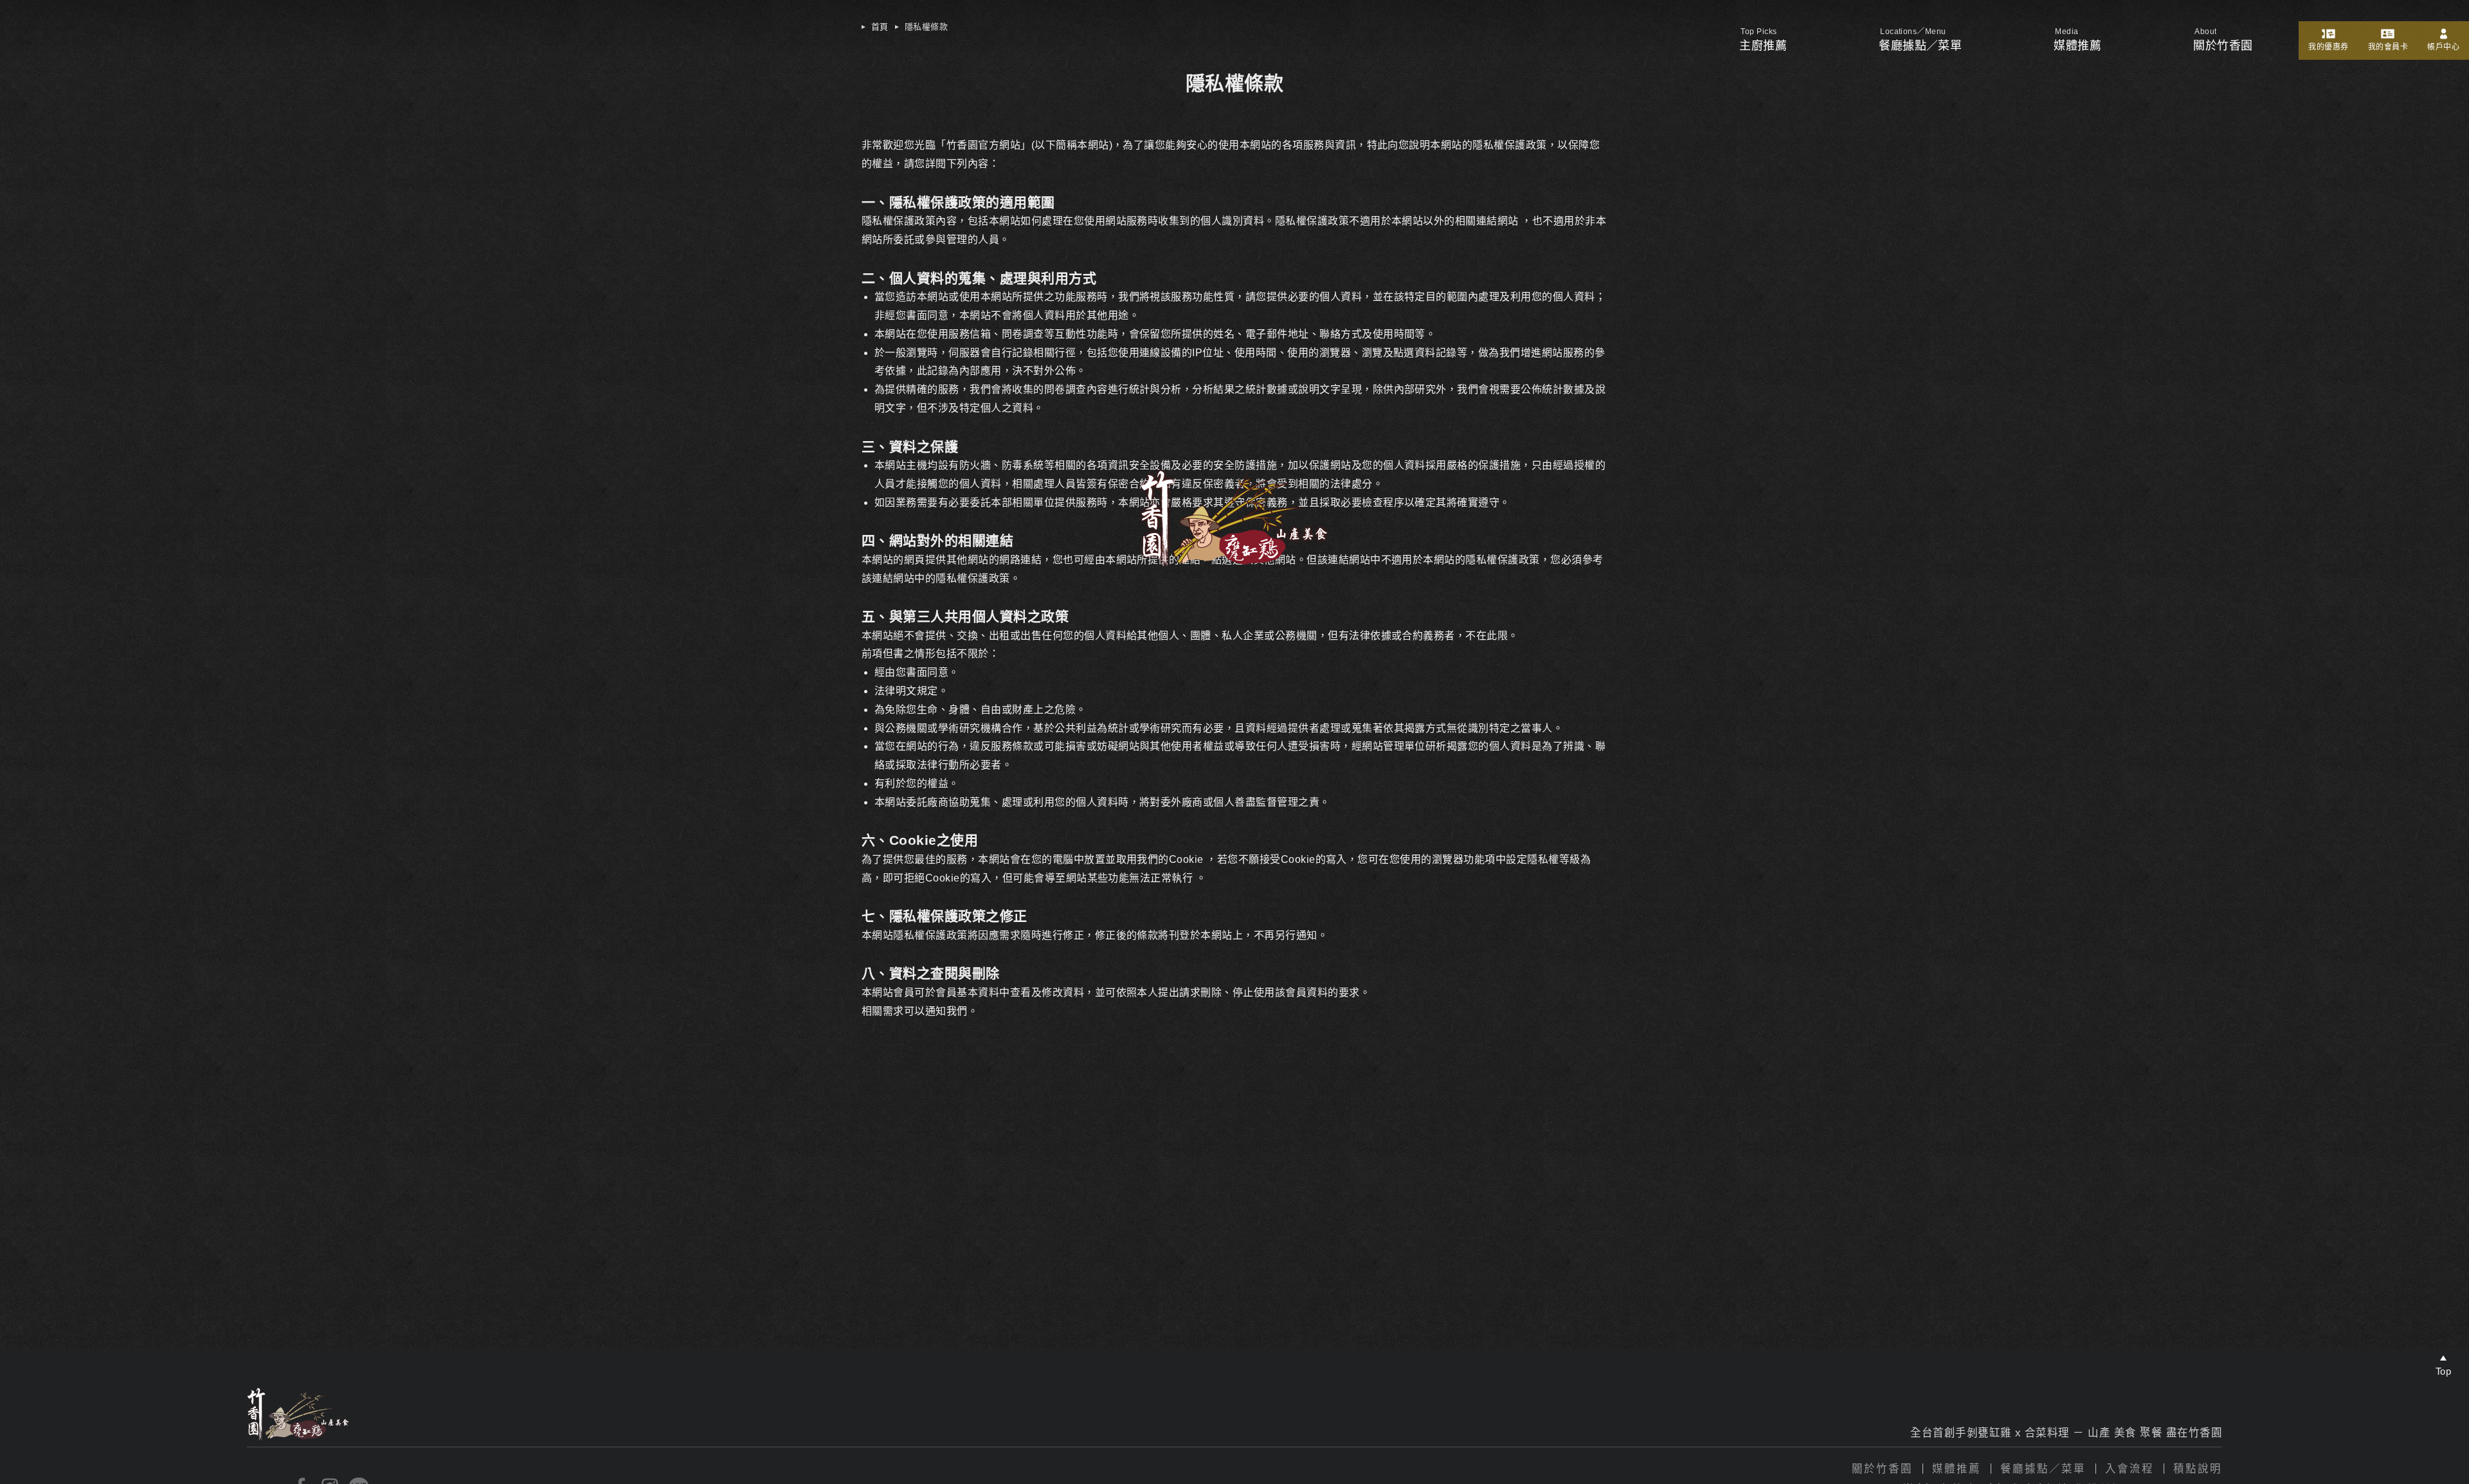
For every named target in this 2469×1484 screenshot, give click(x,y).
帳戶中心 (2443, 47)
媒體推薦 (2077, 46)
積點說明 (2198, 1469)
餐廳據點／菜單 (1920, 46)
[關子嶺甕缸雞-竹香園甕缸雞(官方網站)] (1234, 563)
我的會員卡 (2388, 47)
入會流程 (2130, 1469)
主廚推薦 (1763, 46)
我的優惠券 (2328, 47)
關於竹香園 (1882, 1469)
